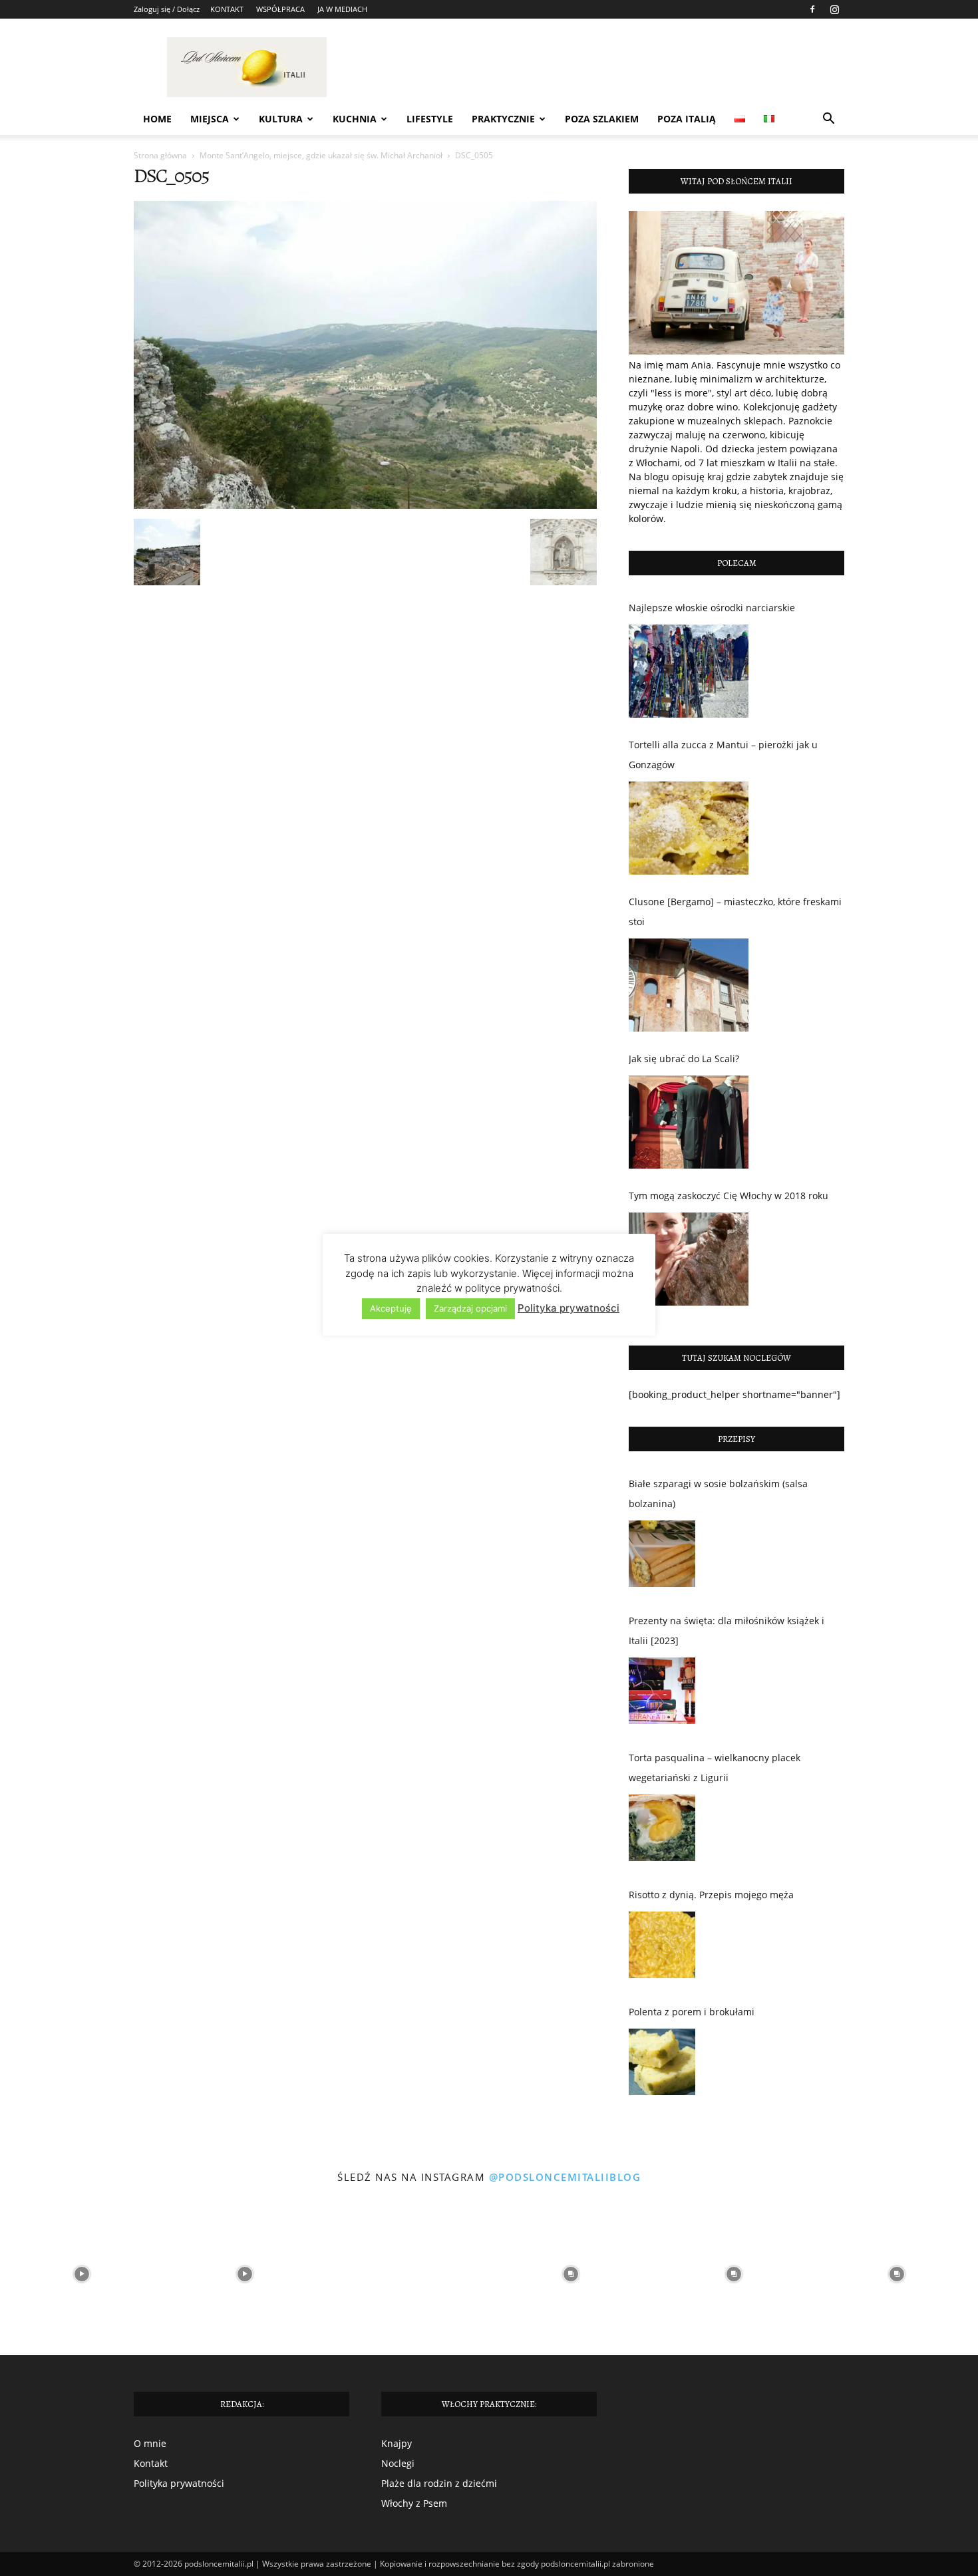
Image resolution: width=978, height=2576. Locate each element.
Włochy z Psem (414, 2503)
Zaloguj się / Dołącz (167, 9)
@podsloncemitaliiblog (565, 2177)
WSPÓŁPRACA (280, 9)
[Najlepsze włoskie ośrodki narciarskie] (689, 671)
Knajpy (397, 2443)
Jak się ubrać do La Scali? (684, 1059)
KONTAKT (227, 9)
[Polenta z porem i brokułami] (662, 2065)
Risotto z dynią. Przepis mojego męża (711, 1895)
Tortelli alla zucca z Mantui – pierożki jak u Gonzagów (723, 755)
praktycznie (503, 119)
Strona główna (160, 155)
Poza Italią (687, 119)
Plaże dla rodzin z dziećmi (439, 2483)
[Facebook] (812, 9)
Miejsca (210, 119)
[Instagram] (834, 9)
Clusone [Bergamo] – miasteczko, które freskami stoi (735, 912)
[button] (828, 120)
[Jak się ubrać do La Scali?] (689, 1122)
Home (157, 119)
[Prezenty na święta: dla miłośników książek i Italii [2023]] (662, 1694)
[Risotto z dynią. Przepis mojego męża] (662, 1948)
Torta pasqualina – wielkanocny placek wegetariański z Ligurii (715, 1768)
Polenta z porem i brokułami (692, 2012)
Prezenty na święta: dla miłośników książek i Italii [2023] (727, 1631)
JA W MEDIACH (342, 9)
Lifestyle (430, 119)
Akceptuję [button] (391, 1308)
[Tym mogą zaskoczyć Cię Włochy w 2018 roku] (689, 1259)
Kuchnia (355, 119)
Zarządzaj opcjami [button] (470, 1308)
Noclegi (398, 2463)
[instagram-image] (81, 2274)
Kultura (281, 119)
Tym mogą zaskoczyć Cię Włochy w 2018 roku (729, 1196)
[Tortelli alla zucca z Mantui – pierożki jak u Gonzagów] (689, 828)
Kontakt (151, 2463)
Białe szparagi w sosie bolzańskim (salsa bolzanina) (718, 1494)
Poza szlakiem (602, 119)
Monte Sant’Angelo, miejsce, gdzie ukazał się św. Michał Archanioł (321, 155)
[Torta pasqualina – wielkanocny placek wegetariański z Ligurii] (662, 1831)
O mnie (150, 2443)
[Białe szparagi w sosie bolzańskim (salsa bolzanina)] (662, 1557)
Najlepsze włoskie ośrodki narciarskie (712, 608)
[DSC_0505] (365, 505)
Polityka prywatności (179, 2483)
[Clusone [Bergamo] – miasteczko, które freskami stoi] (689, 985)
